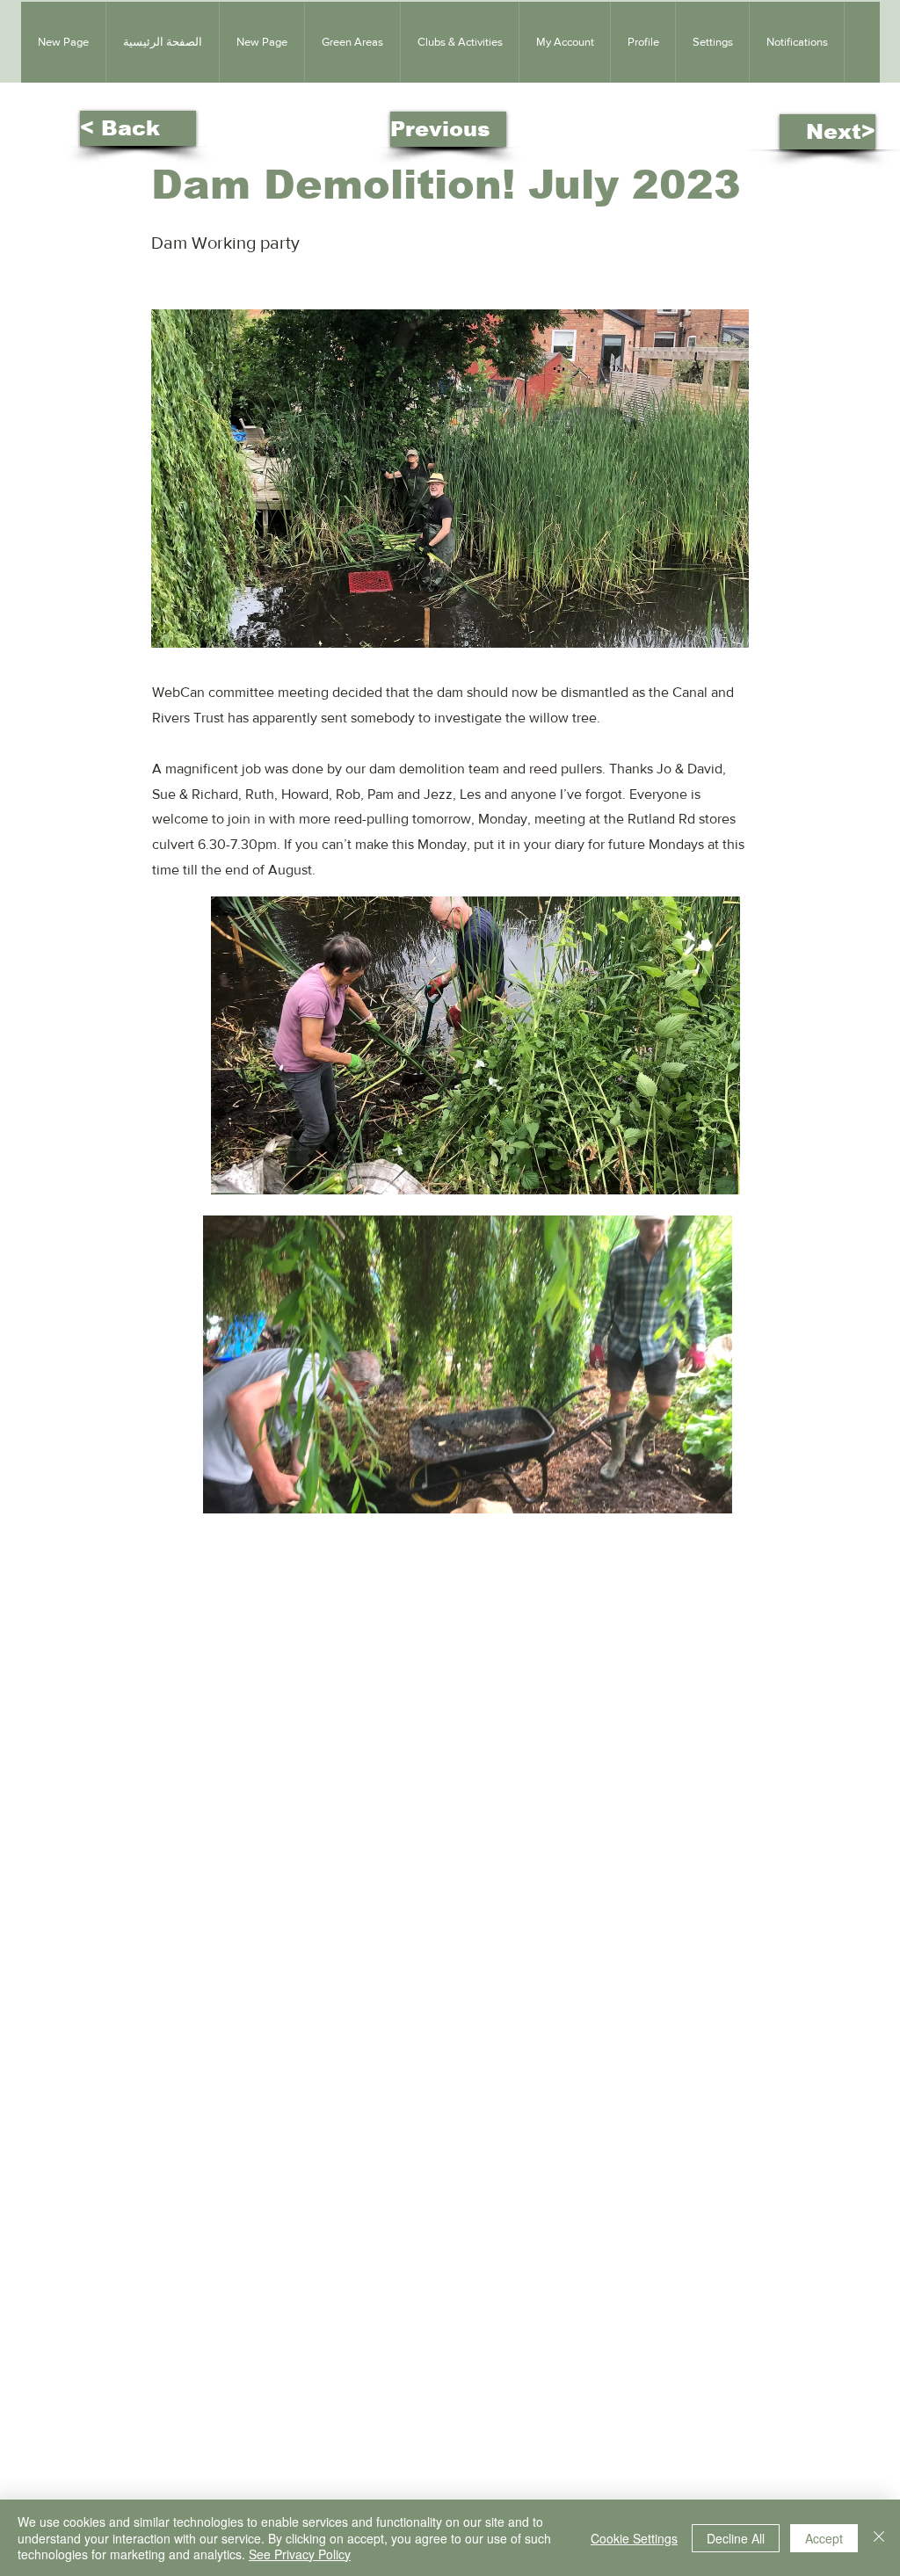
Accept (824, 2538)
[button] (352, 42)
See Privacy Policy (300, 2554)
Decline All (736, 2538)
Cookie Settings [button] (634, 2538)
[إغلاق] (879, 2538)
